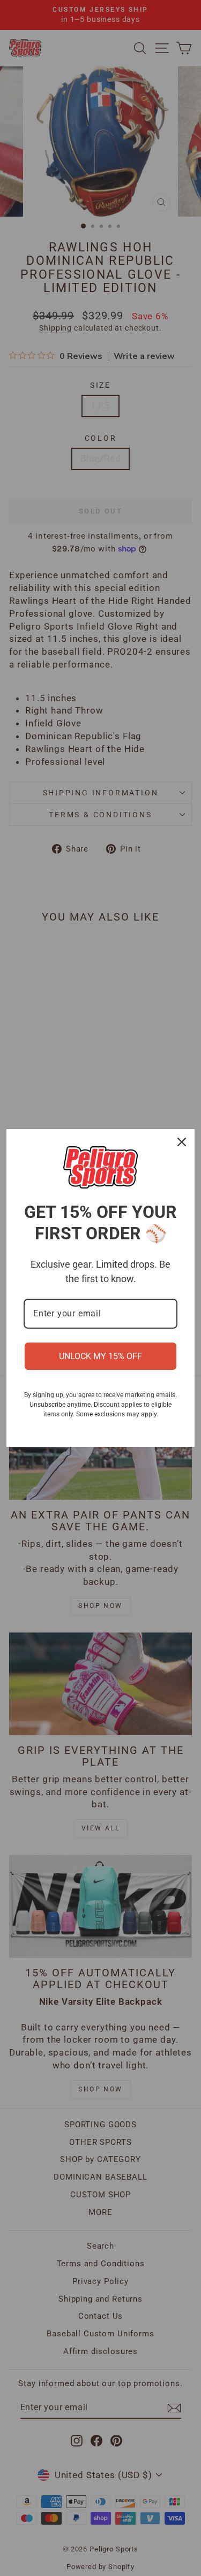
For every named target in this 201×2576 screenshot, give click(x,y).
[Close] (182, 1142)
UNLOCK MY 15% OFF (100, 1356)
